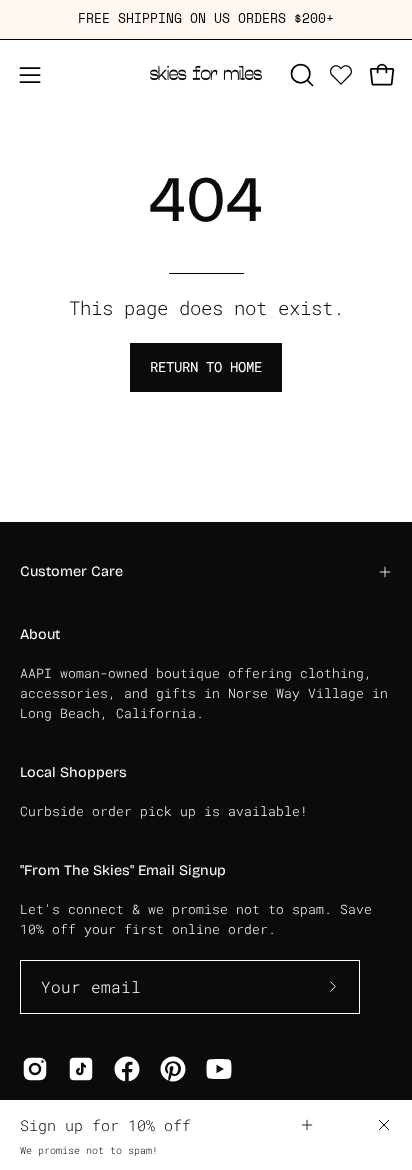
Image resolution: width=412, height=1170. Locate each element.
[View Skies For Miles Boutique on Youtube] (219, 1069)
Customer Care (71, 571)
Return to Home (206, 366)
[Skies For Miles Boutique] (206, 75)
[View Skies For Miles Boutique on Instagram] (35, 1069)
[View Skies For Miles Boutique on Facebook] (127, 1069)
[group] (206, 19)
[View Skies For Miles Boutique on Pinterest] (173, 1069)
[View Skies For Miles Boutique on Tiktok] (81, 1069)
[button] (300, 75)
